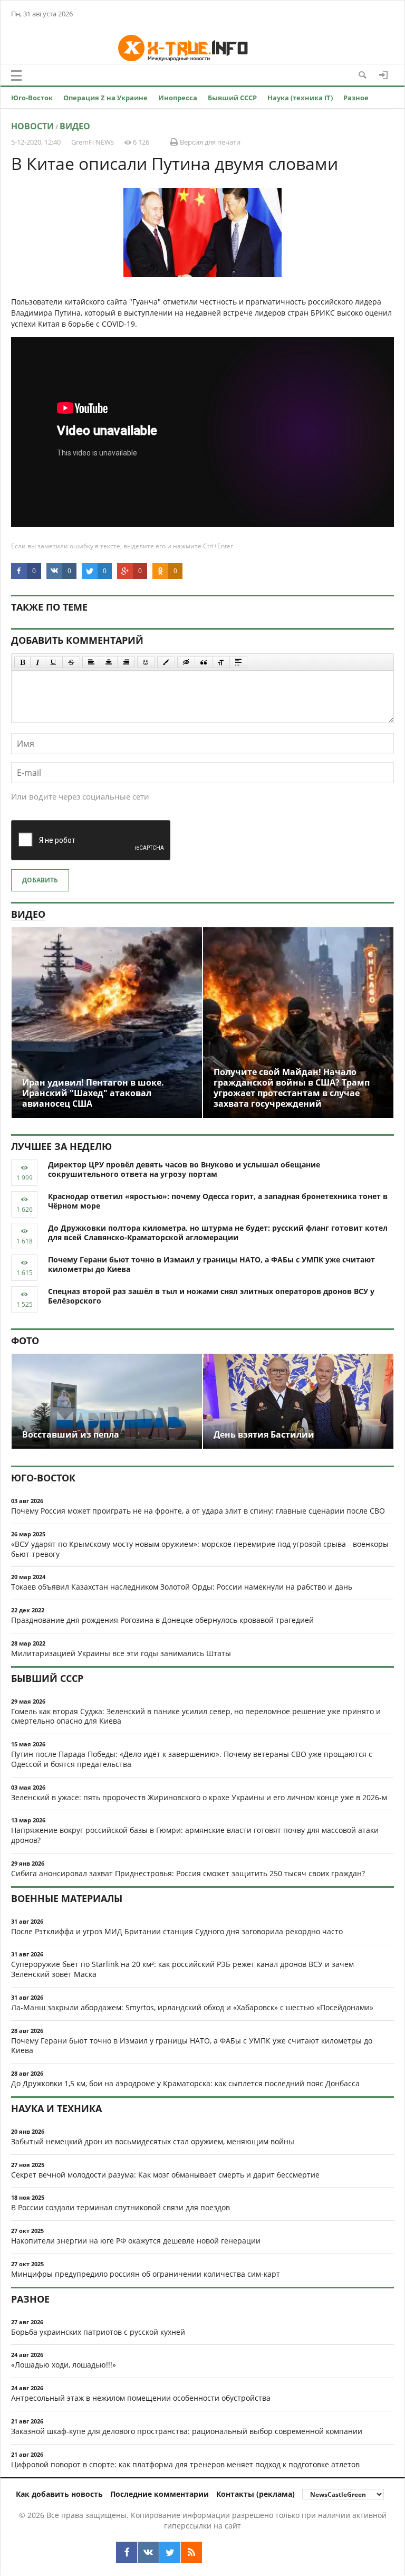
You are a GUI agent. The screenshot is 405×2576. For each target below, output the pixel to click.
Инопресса (178, 98)
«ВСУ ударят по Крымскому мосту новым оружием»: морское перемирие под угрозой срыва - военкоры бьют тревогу (200, 1549)
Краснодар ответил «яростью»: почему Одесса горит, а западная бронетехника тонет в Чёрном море (218, 1201)
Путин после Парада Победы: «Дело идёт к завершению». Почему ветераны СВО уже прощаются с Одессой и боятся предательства (192, 1759)
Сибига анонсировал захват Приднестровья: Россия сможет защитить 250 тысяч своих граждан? (188, 1873)
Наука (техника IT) (300, 98)
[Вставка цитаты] (204, 662)
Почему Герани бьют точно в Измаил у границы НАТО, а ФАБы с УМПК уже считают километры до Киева (211, 1265)
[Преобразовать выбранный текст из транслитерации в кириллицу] (221, 662)
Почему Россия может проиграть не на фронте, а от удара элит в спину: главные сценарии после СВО (198, 1511)
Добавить (40, 880)
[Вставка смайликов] (146, 662)
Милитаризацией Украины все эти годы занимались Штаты (121, 1653)
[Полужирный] (22, 662)
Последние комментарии (160, 2494)
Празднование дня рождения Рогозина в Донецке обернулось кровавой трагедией (162, 1620)
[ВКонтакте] (148, 2552)
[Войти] (383, 75)
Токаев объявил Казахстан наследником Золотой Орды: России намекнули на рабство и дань (182, 1587)
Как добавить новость (59, 2494)
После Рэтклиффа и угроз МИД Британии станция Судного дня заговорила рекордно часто (177, 1931)
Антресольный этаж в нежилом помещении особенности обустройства (141, 2398)
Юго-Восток (32, 98)
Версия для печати (209, 142)
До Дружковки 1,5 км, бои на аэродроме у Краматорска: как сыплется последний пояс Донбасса (185, 2083)
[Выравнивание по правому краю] (126, 662)
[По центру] (109, 662)
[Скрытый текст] (186, 662)
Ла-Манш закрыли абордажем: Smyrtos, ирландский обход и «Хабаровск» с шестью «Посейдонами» (192, 2007)
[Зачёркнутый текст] (71, 662)
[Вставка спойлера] (238, 662)
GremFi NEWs (93, 142)
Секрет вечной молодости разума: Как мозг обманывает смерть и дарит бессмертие (165, 2175)
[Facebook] (127, 2552)
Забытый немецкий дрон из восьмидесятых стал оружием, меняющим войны (153, 2141)
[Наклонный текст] (38, 662)
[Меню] (16, 75)
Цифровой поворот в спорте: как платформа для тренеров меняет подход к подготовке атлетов (185, 2464)
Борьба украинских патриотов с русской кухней (98, 2332)
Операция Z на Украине (105, 98)
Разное (356, 98)
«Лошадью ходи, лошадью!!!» (64, 2365)
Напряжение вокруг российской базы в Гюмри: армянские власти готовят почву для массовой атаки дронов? (195, 1835)
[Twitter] (170, 2552)
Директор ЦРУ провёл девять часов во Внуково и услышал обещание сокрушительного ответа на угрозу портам (184, 1170)
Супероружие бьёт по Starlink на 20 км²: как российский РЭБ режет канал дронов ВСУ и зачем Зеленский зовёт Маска (182, 1969)
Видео (75, 126)
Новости (32, 126)
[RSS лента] (191, 2552)
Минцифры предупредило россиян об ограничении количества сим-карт (146, 2274)
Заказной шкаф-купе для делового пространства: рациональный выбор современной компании (187, 2431)
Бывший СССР (232, 98)
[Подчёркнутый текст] (54, 662)
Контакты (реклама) (255, 2494)
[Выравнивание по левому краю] (91, 662)
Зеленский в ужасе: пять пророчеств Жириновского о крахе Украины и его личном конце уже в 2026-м (199, 1797)
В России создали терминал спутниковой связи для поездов (120, 2207)
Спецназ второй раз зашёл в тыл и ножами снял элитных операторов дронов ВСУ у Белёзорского (211, 1296)
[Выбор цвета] (166, 662)
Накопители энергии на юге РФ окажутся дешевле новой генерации (136, 2241)
